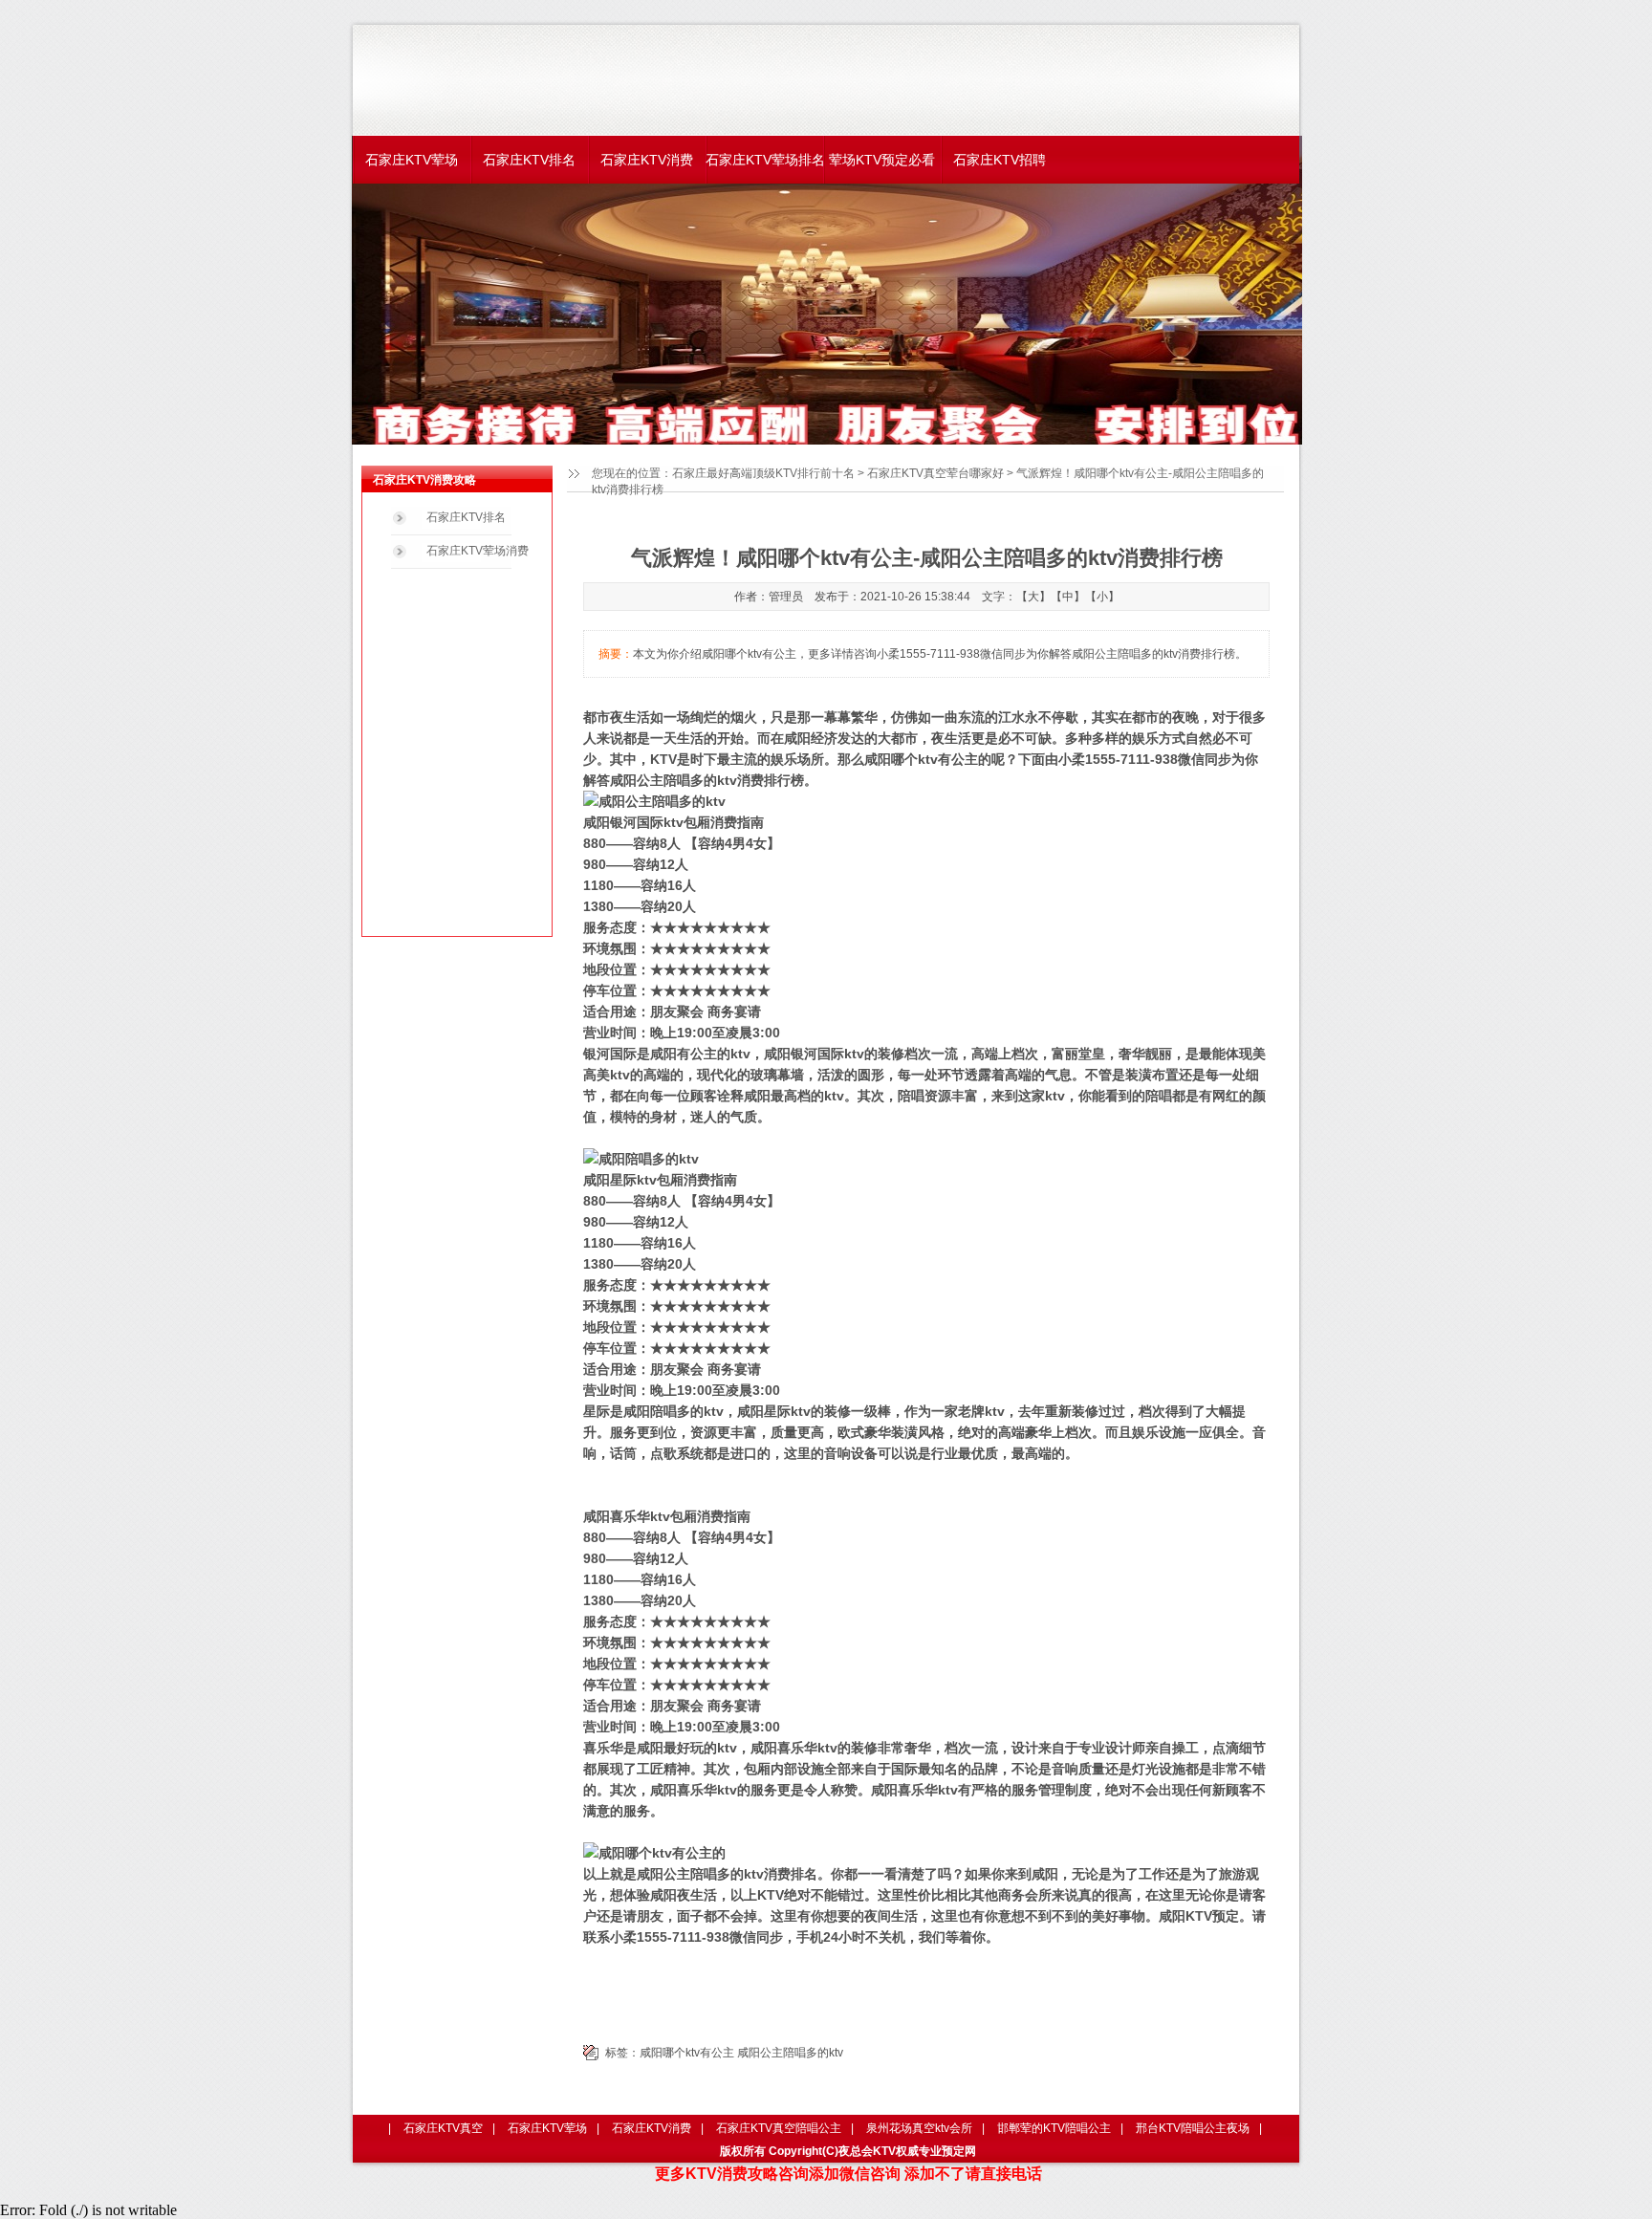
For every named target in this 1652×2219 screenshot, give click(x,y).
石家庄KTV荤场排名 (764, 160)
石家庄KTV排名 (529, 160)
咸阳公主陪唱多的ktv (790, 2053)
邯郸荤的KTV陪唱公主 (1054, 2128)
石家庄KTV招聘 (1000, 160)
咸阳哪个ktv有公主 (687, 2053)
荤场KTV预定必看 (882, 160)
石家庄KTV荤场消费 (478, 551)
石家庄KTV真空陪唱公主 (779, 2128)
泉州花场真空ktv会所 (919, 2128)
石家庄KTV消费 (647, 160)
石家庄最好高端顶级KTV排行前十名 (763, 473)
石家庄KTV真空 (443, 2128)
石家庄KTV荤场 (412, 160)
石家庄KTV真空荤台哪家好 (935, 473)
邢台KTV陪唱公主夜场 (1193, 2128)
